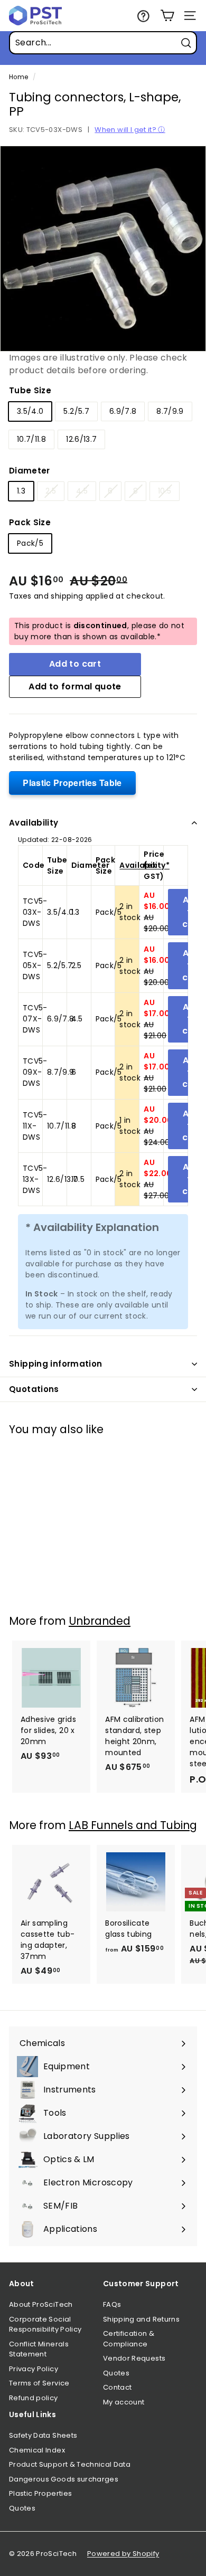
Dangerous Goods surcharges (64, 2479)
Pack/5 (30, 543)
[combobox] (103, 43)
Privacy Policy (34, 2369)
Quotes (116, 2373)
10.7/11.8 (31, 439)
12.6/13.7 (81, 439)
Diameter (30, 471)
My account (124, 2402)
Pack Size (30, 522)
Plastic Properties (40, 2493)
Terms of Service (39, 2383)
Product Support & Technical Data (70, 2464)
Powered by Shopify (123, 2554)
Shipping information (56, 1364)
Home (18, 77)
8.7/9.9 (170, 411)
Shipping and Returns (141, 2319)
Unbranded (100, 1621)
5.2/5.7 (76, 411)
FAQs (112, 2304)
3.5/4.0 (30, 411)
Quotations (34, 1389)
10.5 (165, 491)
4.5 (82, 491)
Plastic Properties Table (72, 783)
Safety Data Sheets (43, 2435)
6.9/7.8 (123, 411)
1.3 (21, 491)
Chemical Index (37, 2450)
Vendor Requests (134, 2358)
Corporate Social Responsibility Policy (45, 2324)
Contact (117, 2387)
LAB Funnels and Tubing (133, 1825)
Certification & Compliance (129, 2339)
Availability (34, 823)
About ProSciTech (41, 2304)
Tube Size (30, 390)
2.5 (51, 491)
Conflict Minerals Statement (39, 2349)
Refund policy (34, 2398)
